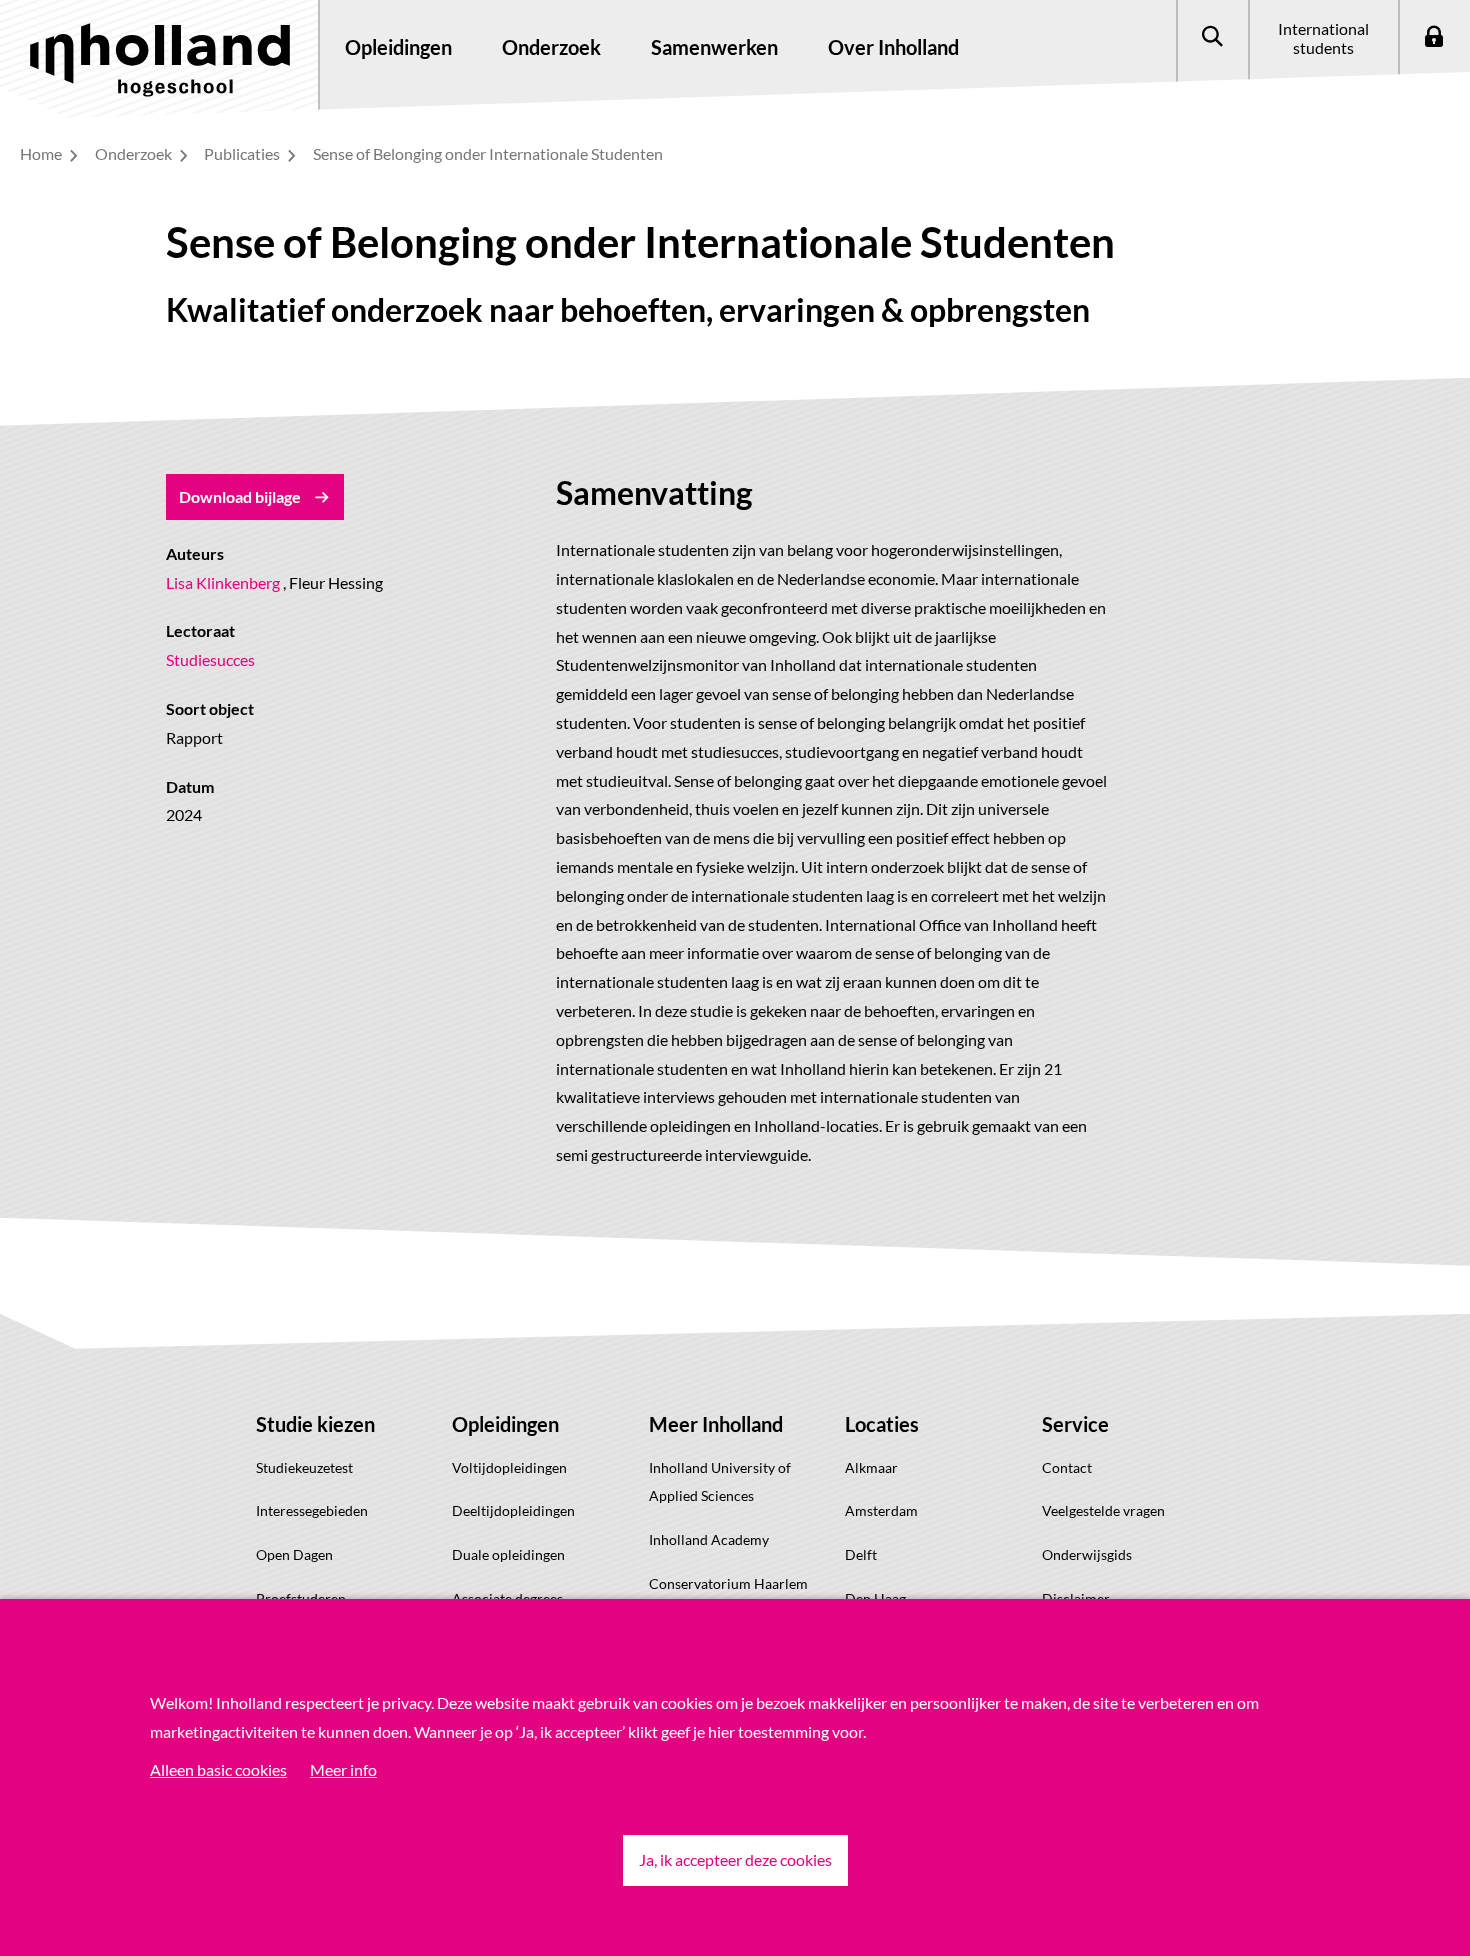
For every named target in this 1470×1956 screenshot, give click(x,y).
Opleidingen (505, 1424)
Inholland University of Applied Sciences (720, 1482)
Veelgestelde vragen (1103, 1510)
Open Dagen (294, 1554)
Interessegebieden (312, 1510)
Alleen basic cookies (218, 1769)
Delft (861, 1554)
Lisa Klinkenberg (223, 582)
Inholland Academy (709, 1539)
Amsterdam (881, 1510)
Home (42, 153)
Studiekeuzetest (304, 1467)
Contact (1067, 1467)
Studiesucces (210, 659)
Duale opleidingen (508, 1554)
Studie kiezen (315, 1424)
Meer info (343, 1769)
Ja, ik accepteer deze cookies (735, 1859)
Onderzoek (135, 153)
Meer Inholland (716, 1424)
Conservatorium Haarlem (728, 1583)
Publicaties (243, 153)
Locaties (882, 1424)
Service (1075, 1424)
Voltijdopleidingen (509, 1467)
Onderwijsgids (1087, 1554)
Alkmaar (871, 1467)
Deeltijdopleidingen (513, 1510)
